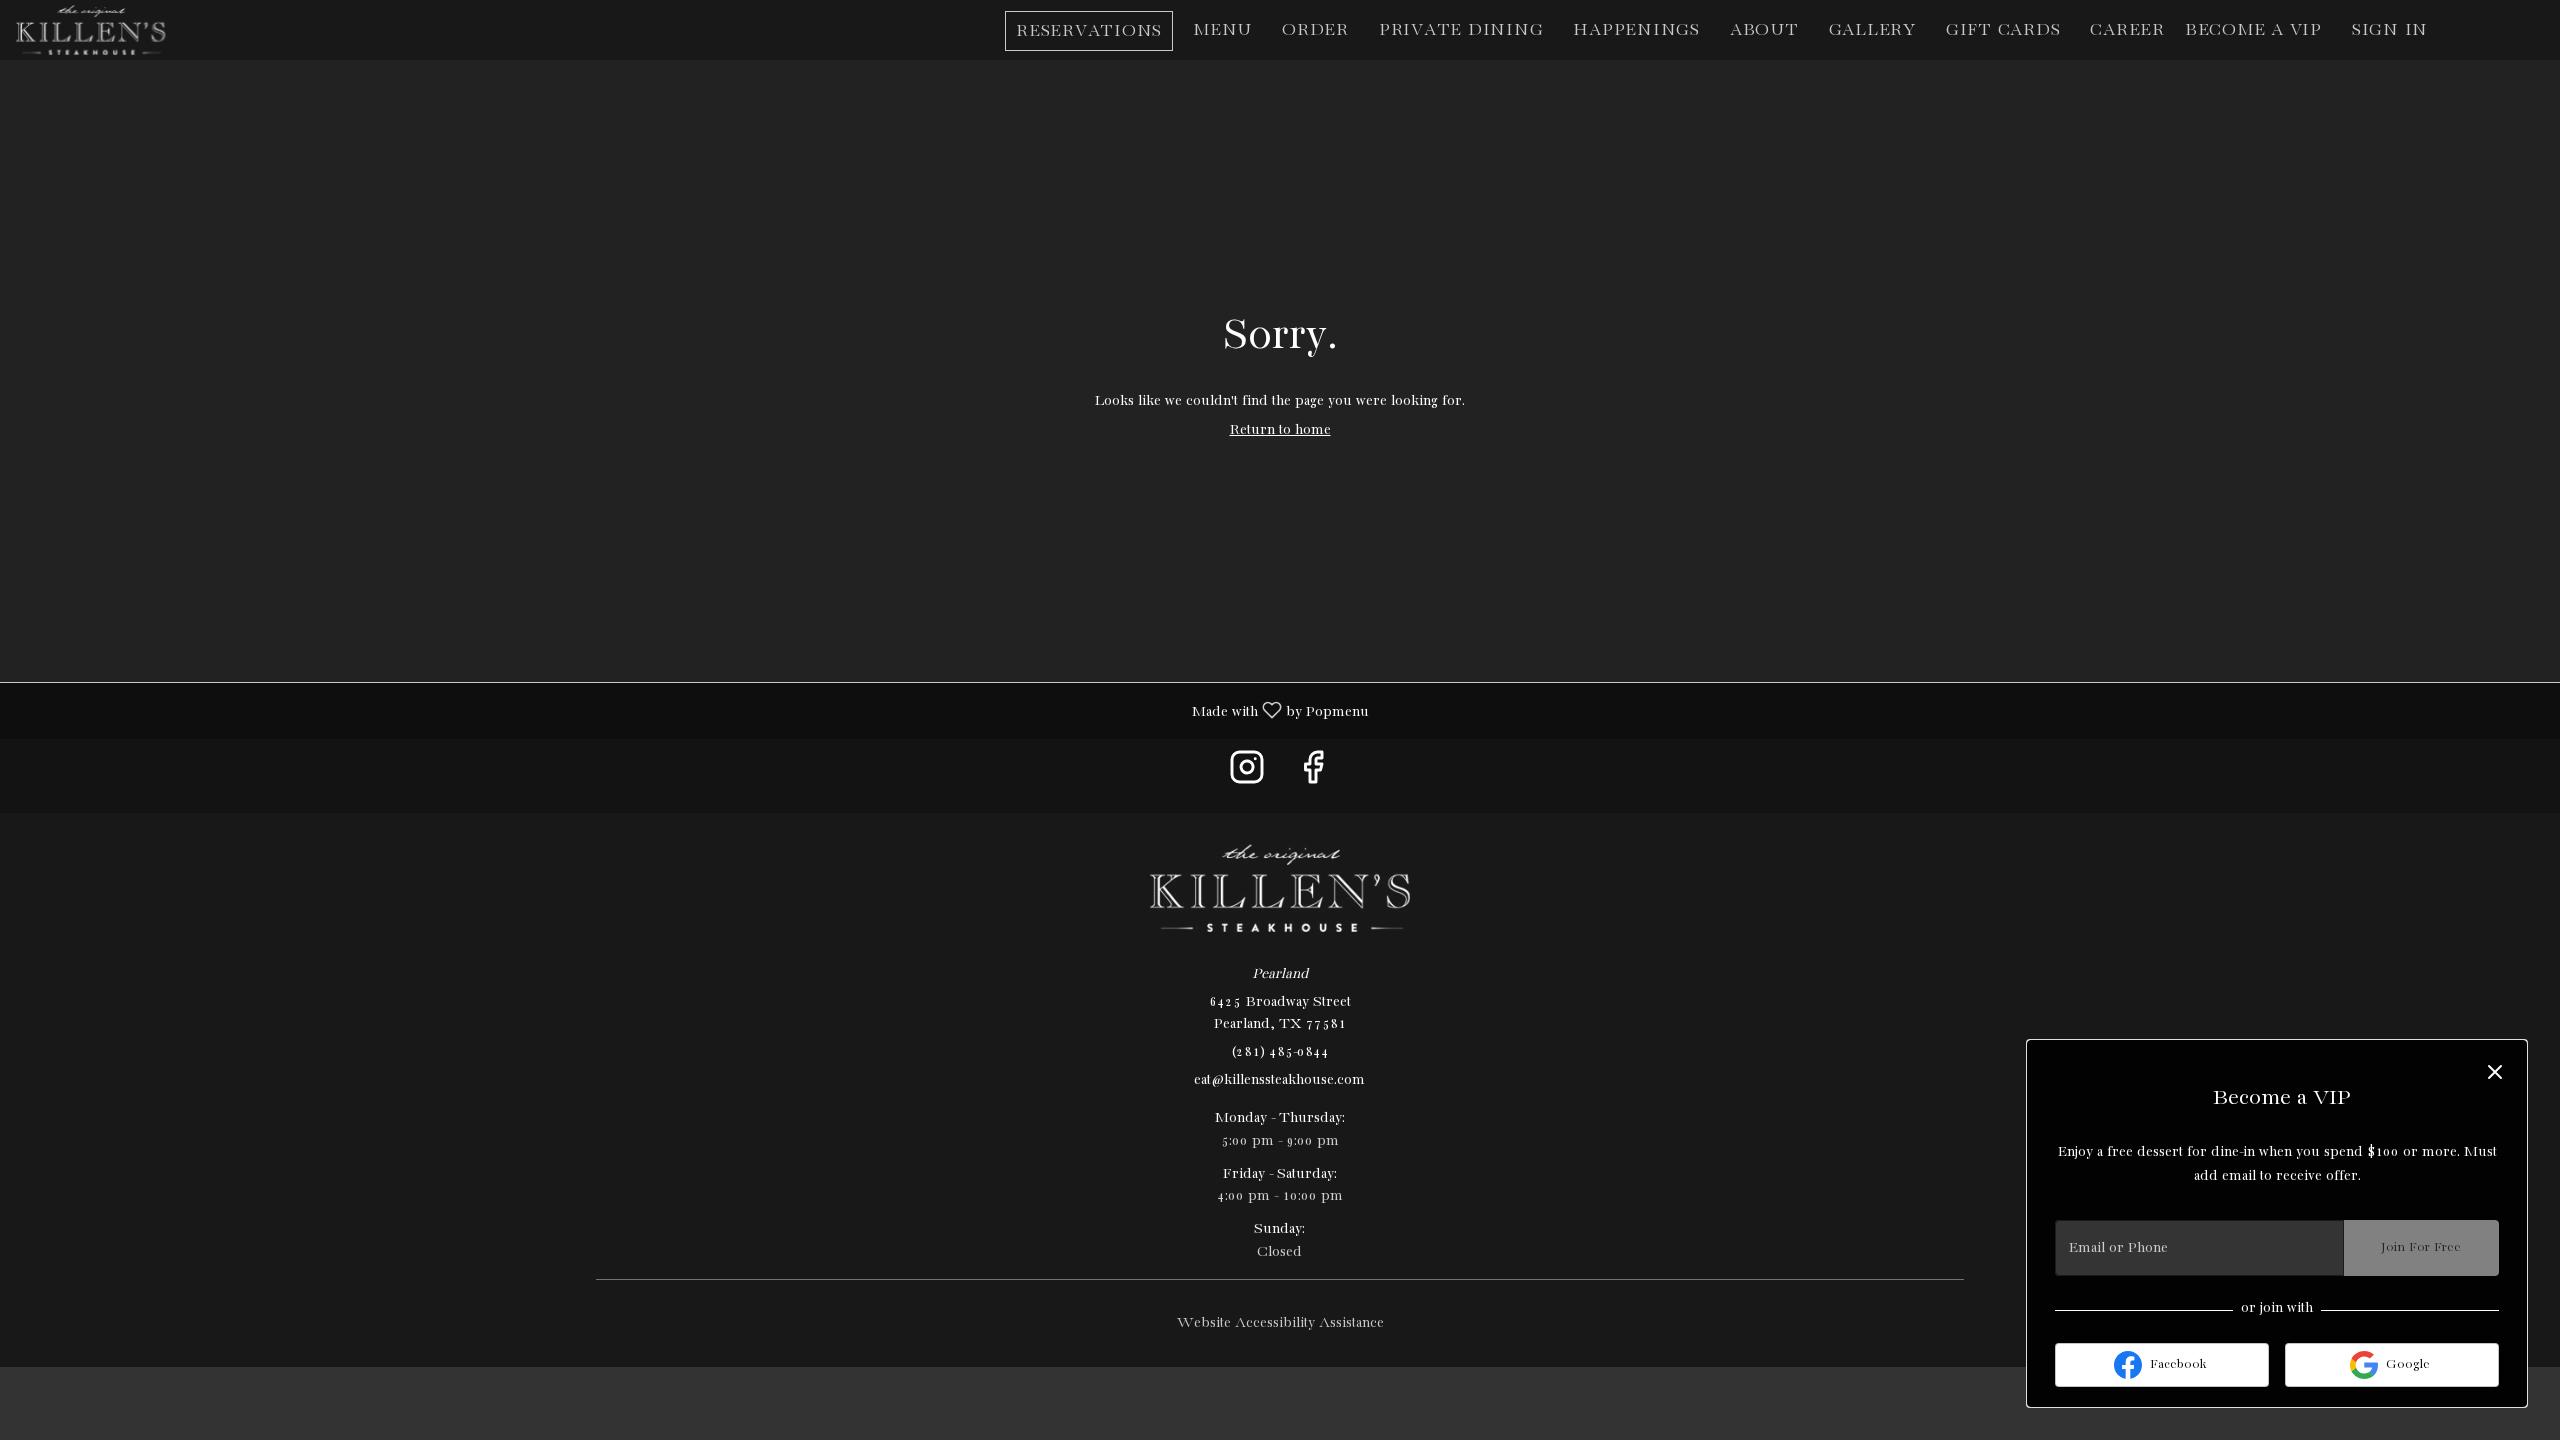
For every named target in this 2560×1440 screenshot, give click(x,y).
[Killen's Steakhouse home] (106, 30)
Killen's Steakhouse (1280, 888)
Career (2127, 30)
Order (1315, 30)
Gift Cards (2003, 30)
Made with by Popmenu (692, 711)
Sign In (2390, 30)
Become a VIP (2253, 30)
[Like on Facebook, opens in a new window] (1313, 775)
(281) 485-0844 (1280, 1052)
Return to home (1280, 430)
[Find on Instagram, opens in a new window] (1247, 775)
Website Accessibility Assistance (1280, 1323)
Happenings (1636, 30)
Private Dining (1461, 30)
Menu (1222, 30)
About (1764, 30)
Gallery (1872, 30)
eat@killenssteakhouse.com (1279, 1080)
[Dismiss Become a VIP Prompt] (2495, 1072)
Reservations (1089, 31)
